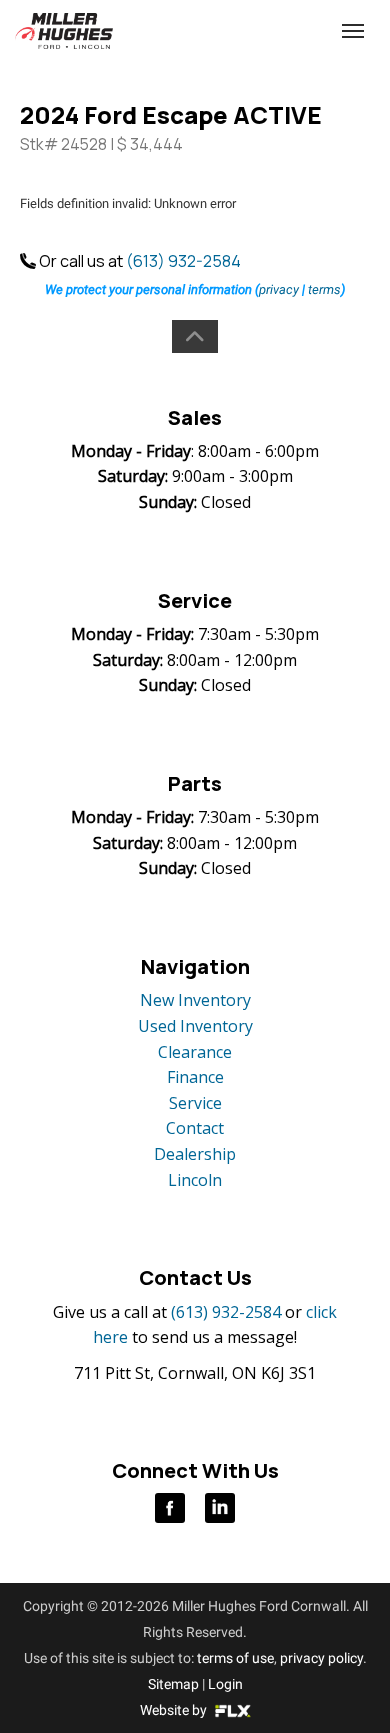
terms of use (235, 1658)
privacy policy (321, 1658)
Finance (195, 1077)
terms (324, 289)
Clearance (195, 1052)
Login (225, 1684)
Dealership (195, 1154)
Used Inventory (195, 1026)
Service (195, 1103)
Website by (175, 1710)
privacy (279, 289)
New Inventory (195, 1000)
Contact (195, 1128)
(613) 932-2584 (183, 261)
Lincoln (195, 1180)
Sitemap (173, 1684)
